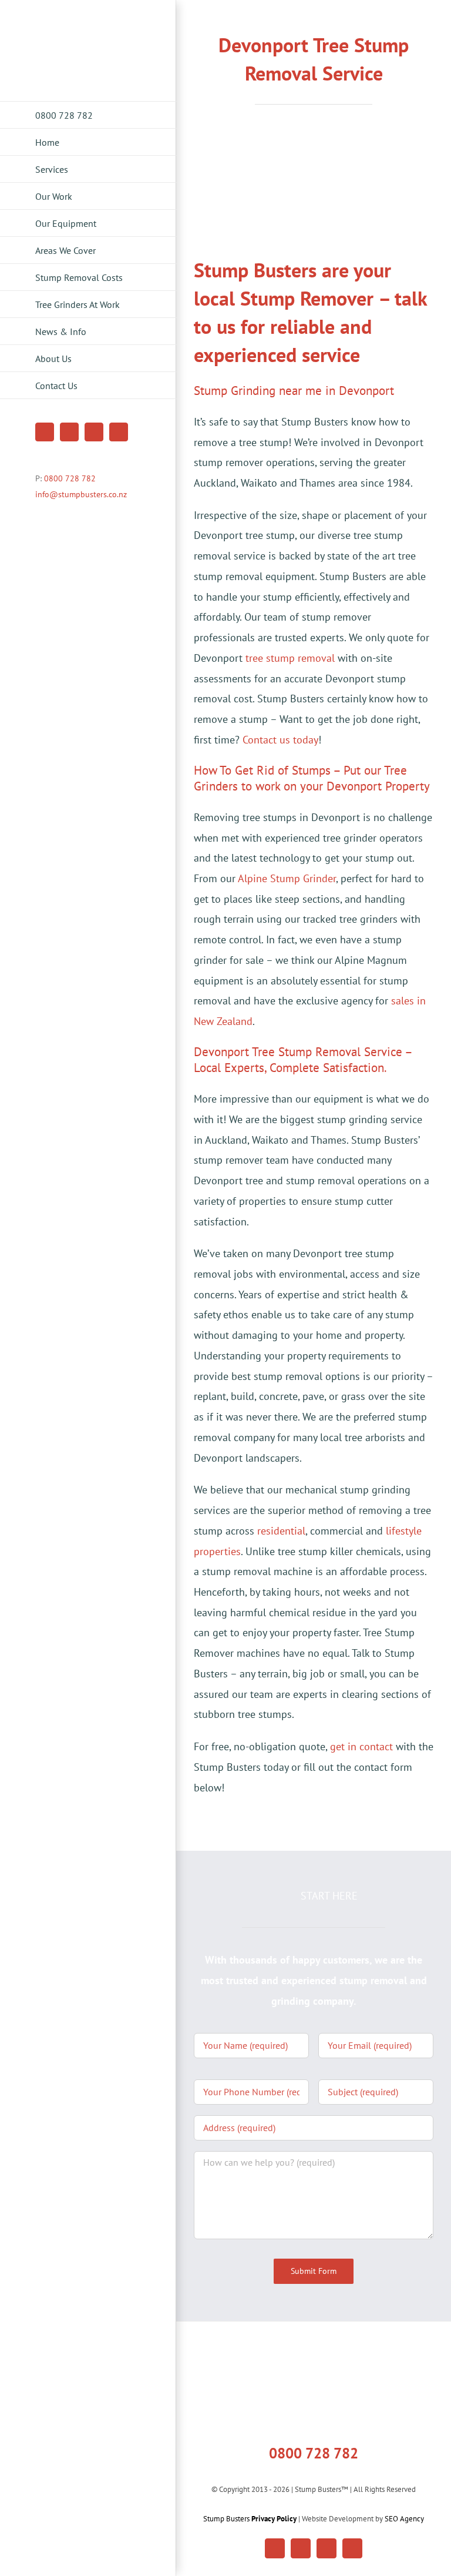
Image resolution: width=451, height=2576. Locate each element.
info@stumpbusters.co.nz (81, 494)
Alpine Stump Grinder (287, 878)
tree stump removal (290, 658)
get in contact (361, 1746)
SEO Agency (404, 2519)
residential (281, 1531)
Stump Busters (250, 2519)
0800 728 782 (70, 478)
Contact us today (280, 740)
